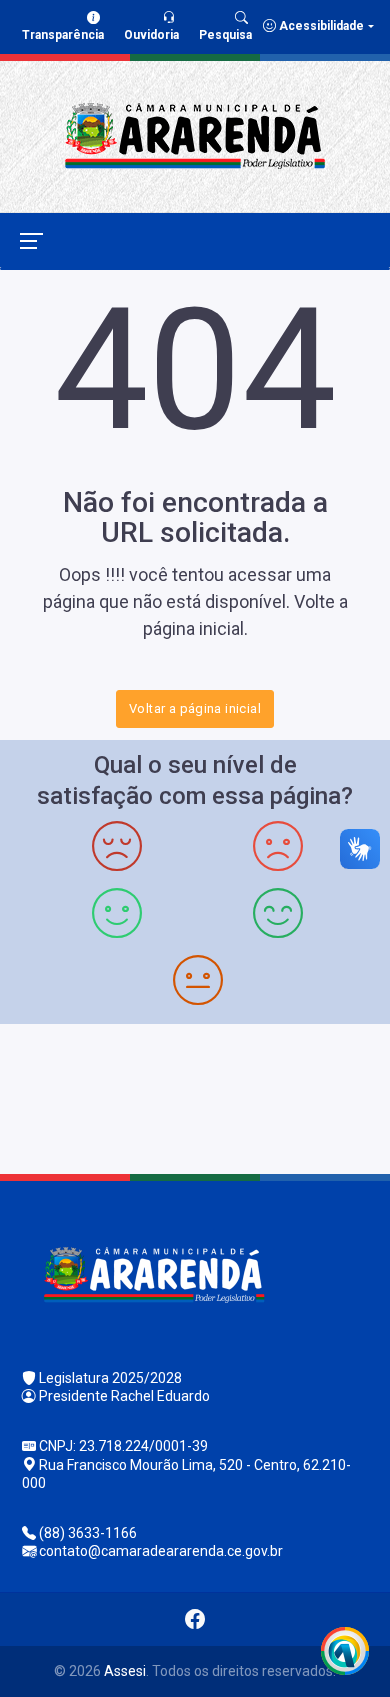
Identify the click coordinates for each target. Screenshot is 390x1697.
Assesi (125, 1671)
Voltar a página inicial (195, 708)
